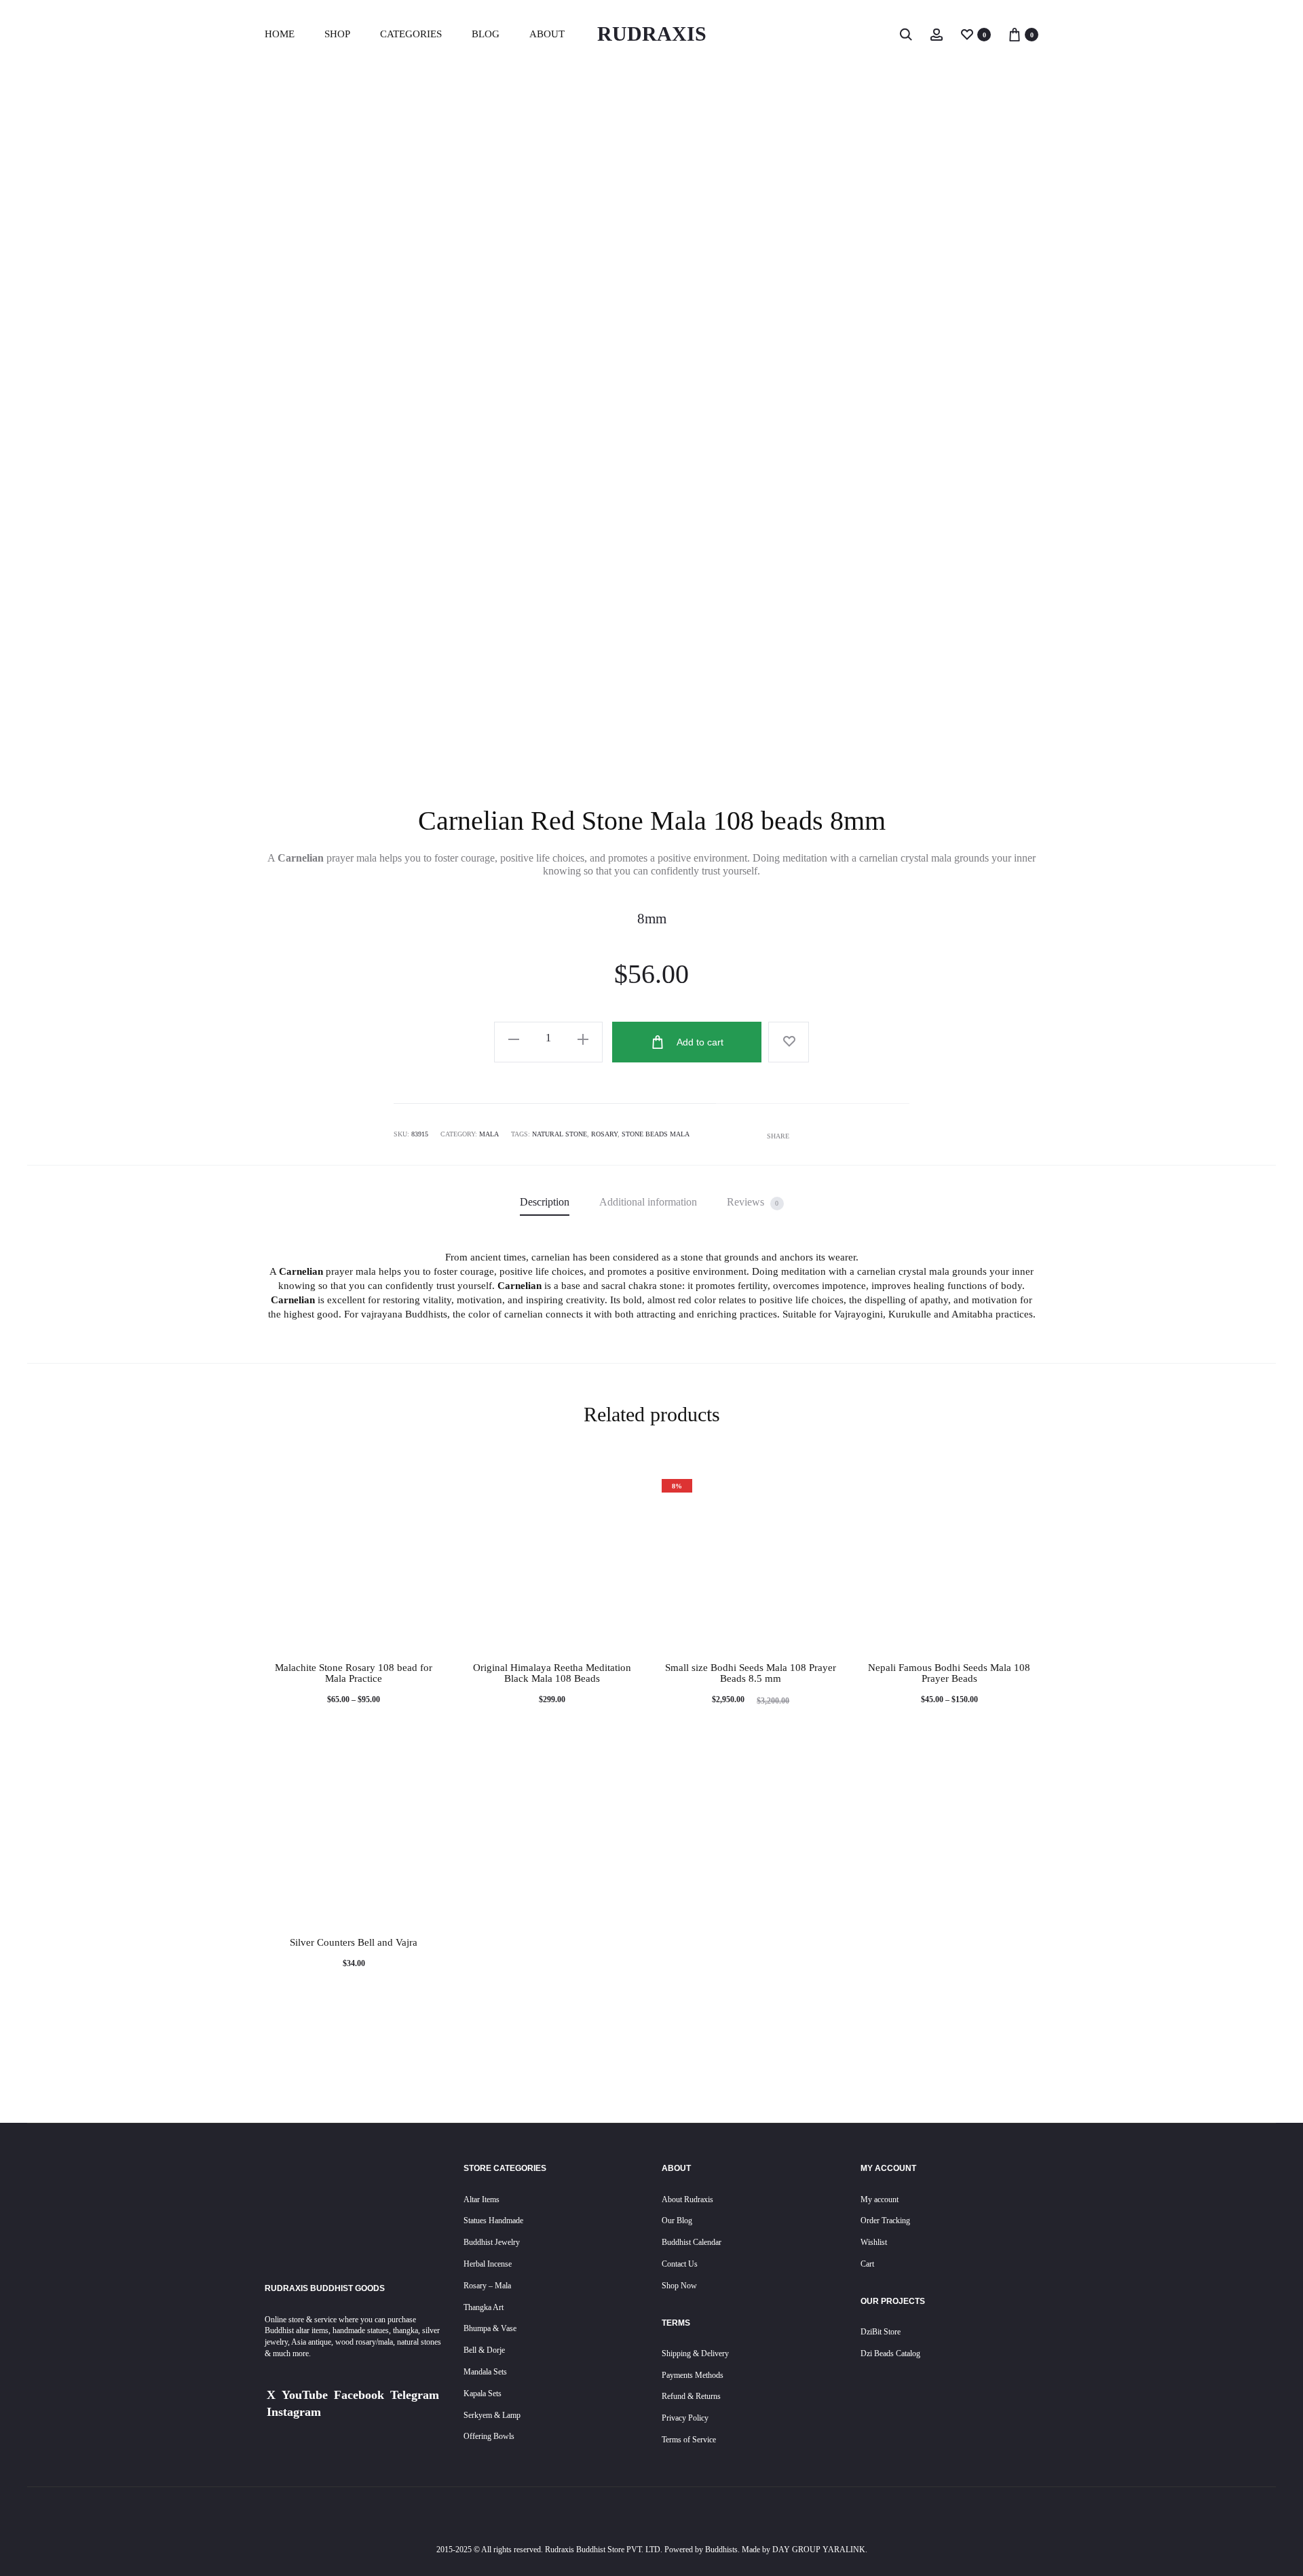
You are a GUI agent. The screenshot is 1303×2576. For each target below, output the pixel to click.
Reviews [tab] (753, 1202)
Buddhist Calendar (692, 2242)
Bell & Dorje (484, 2350)
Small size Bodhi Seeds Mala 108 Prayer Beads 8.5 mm (751, 1673)
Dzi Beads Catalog (890, 2353)
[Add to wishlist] (789, 1042)
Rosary (604, 1134)
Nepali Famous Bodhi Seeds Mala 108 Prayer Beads (949, 1673)
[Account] (937, 34)
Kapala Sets (483, 2394)
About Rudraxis (687, 2199)
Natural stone (560, 1134)
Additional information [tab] (648, 1202)
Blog (486, 34)
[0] (967, 34)
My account (880, 2199)
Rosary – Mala (487, 2286)
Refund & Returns (691, 2396)
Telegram (415, 2395)
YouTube (305, 2395)
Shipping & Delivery (695, 2353)
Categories (411, 34)
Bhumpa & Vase (490, 2328)
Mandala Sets (485, 2372)
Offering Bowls (489, 2436)
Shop (337, 34)
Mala (489, 1134)
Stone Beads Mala (656, 1134)
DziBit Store (881, 2332)
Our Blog (677, 2221)
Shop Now (679, 2286)
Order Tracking (885, 2221)
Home (280, 34)
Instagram (294, 2412)
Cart (867, 2264)
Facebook (359, 2395)
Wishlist (874, 2242)
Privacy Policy (685, 2418)
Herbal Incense (488, 2264)
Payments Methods (693, 2375)
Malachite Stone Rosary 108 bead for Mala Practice (354, 1673)
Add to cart (699, 1042)
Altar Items (481, 2199)
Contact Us (680, 2264)
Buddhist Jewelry (492, 2242)
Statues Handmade (493, 2221)
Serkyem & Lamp (492, 2415)
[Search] (906, 34)
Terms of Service (689, 2440)
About (547, 34)
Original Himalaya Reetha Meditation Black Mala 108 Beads (552, 1673)
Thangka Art (484, 2307)
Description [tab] (545, 1202)
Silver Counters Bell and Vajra (354, 1942)
